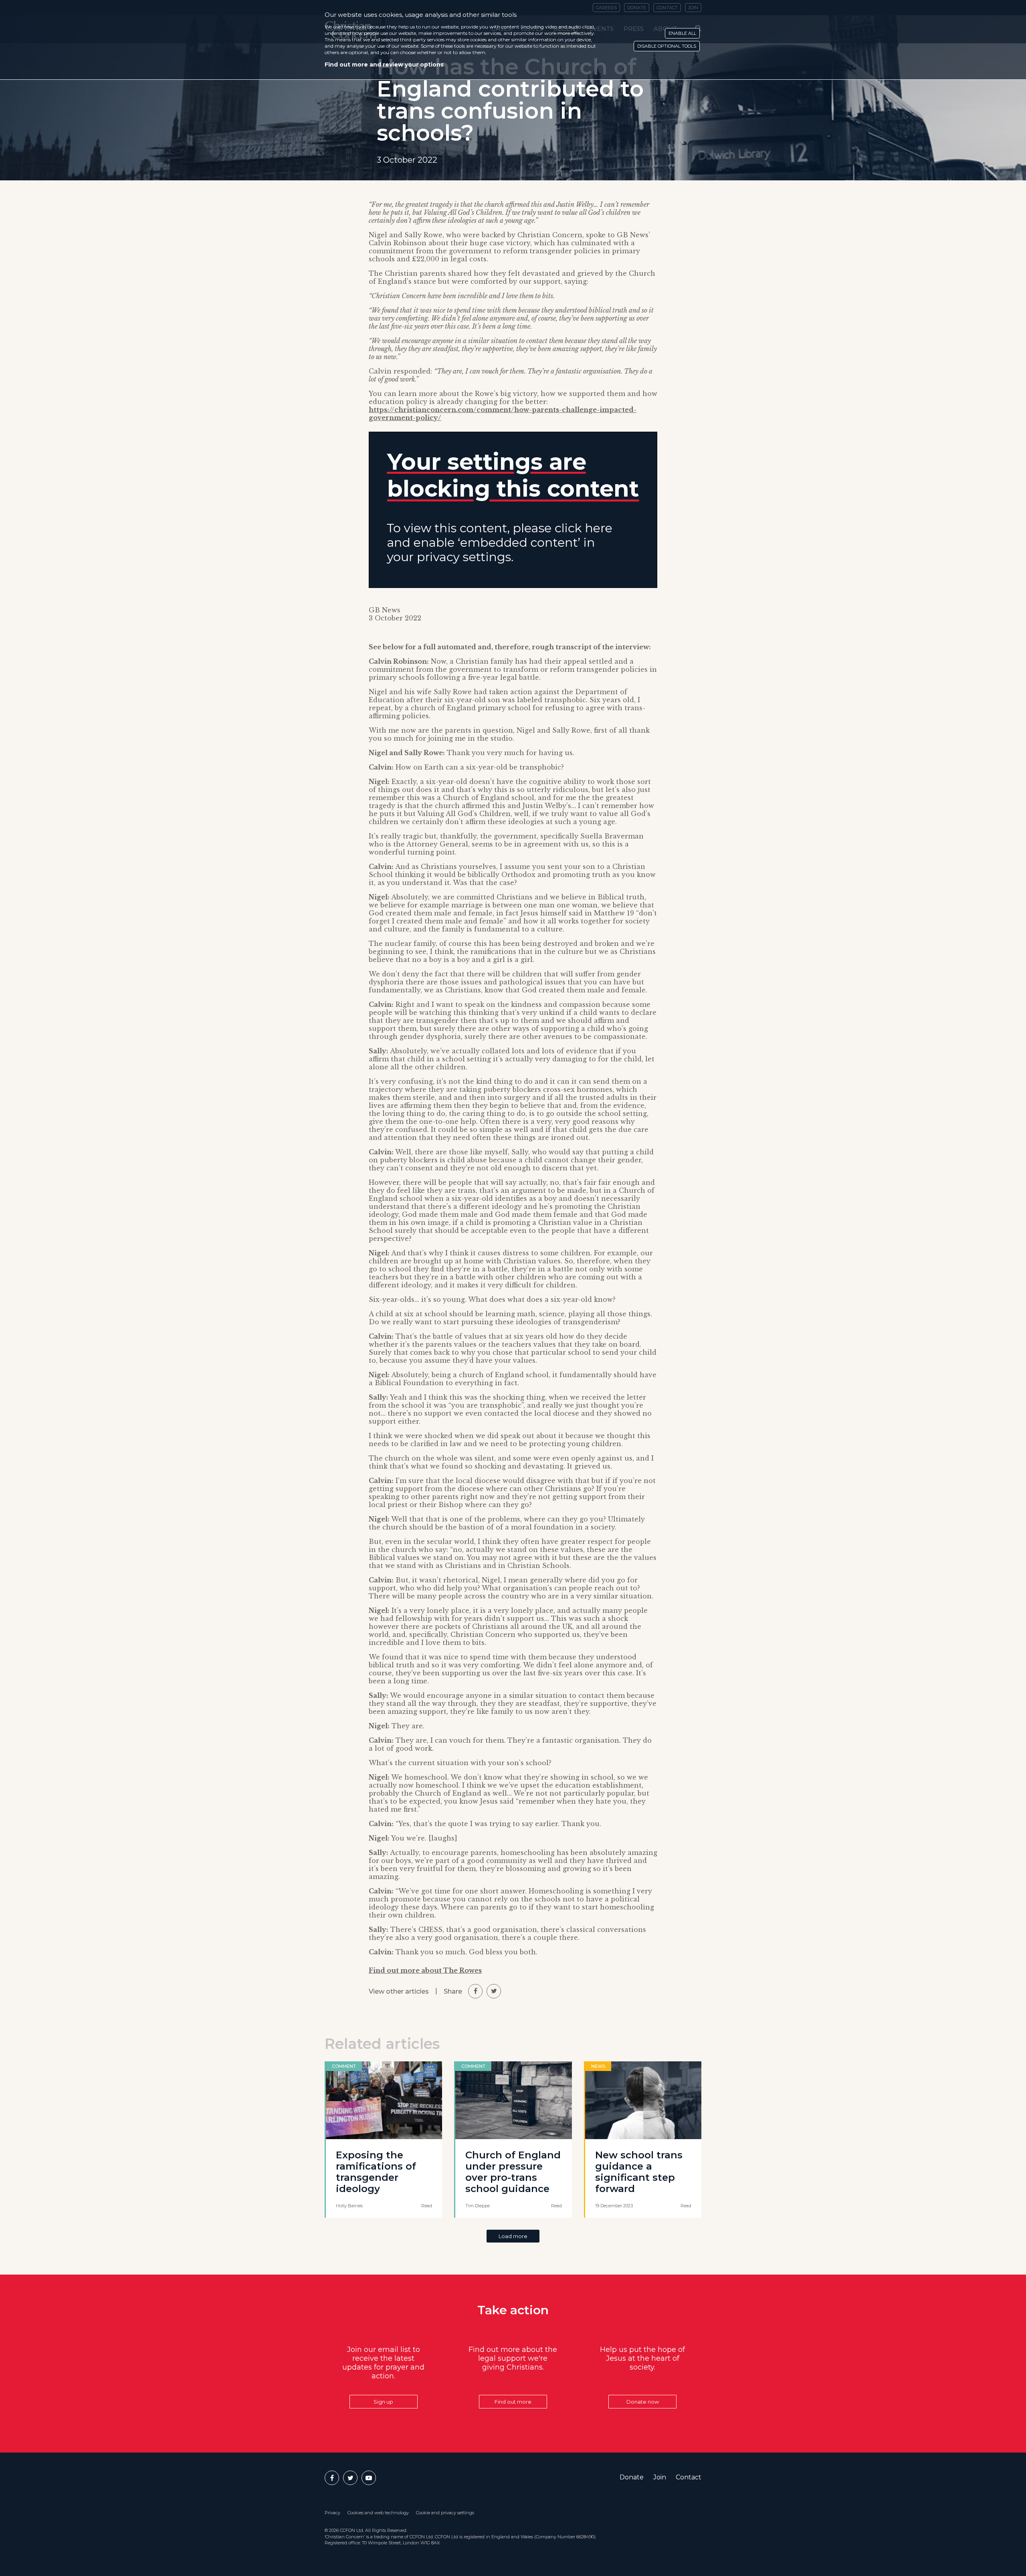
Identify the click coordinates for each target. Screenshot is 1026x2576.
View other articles (399, 1991)
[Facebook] (332, 2478)
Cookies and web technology (378, 2513)
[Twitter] (350, 2478)
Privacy (332, 2513)
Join (660, 2477)
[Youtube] (369, 2478)
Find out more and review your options (384, 65)
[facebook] (475, 1991)
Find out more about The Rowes (425, 1970)
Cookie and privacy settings (445, 2513)
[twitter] (494, 1991)
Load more (513, 2236)
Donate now (643, 2402)
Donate (632, 2477)
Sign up (383, 2402)
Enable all (682, 33)
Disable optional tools (667, 46)
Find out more (513, 2402)
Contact (689, 2477)
